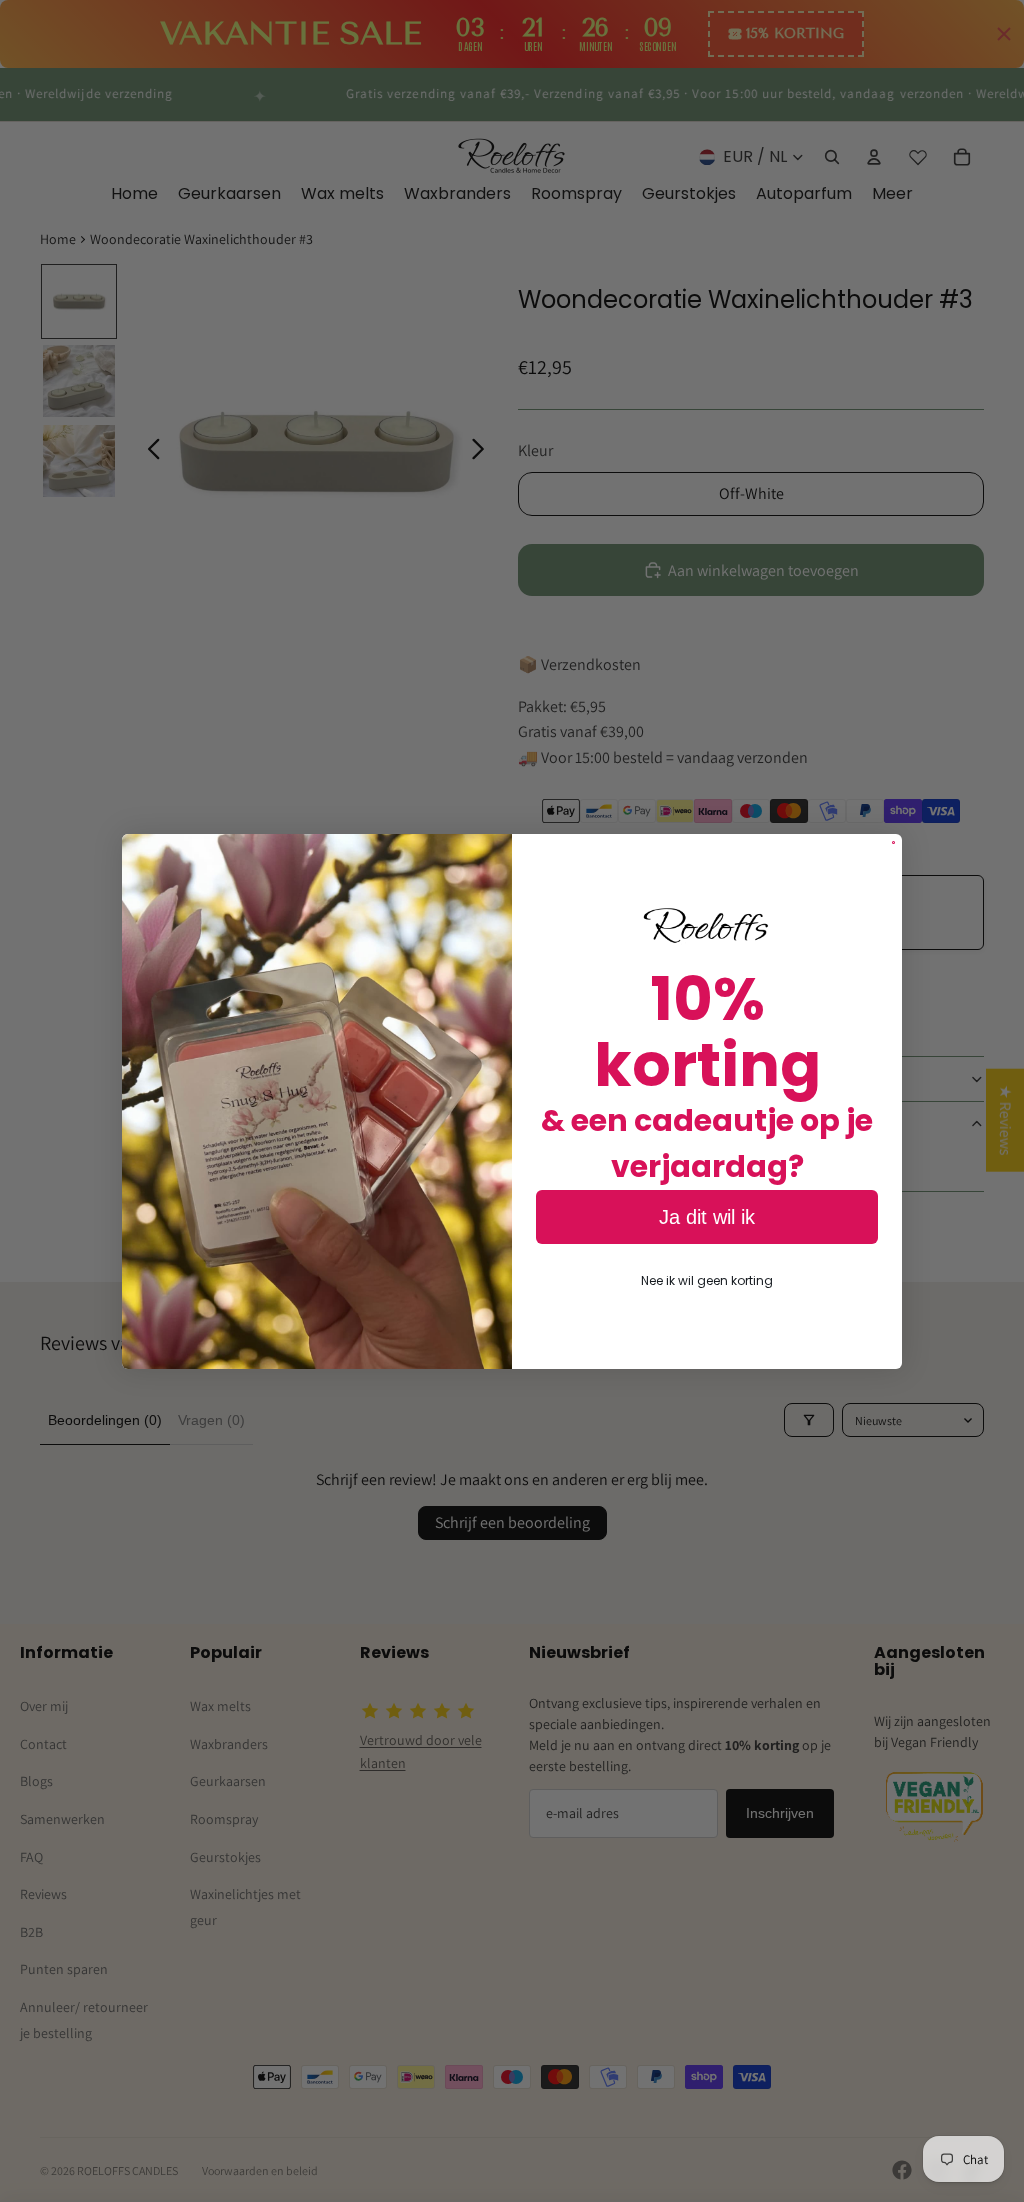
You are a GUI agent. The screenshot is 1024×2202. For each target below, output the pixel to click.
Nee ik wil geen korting (707, 1280)
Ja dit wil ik (707, 1217)
